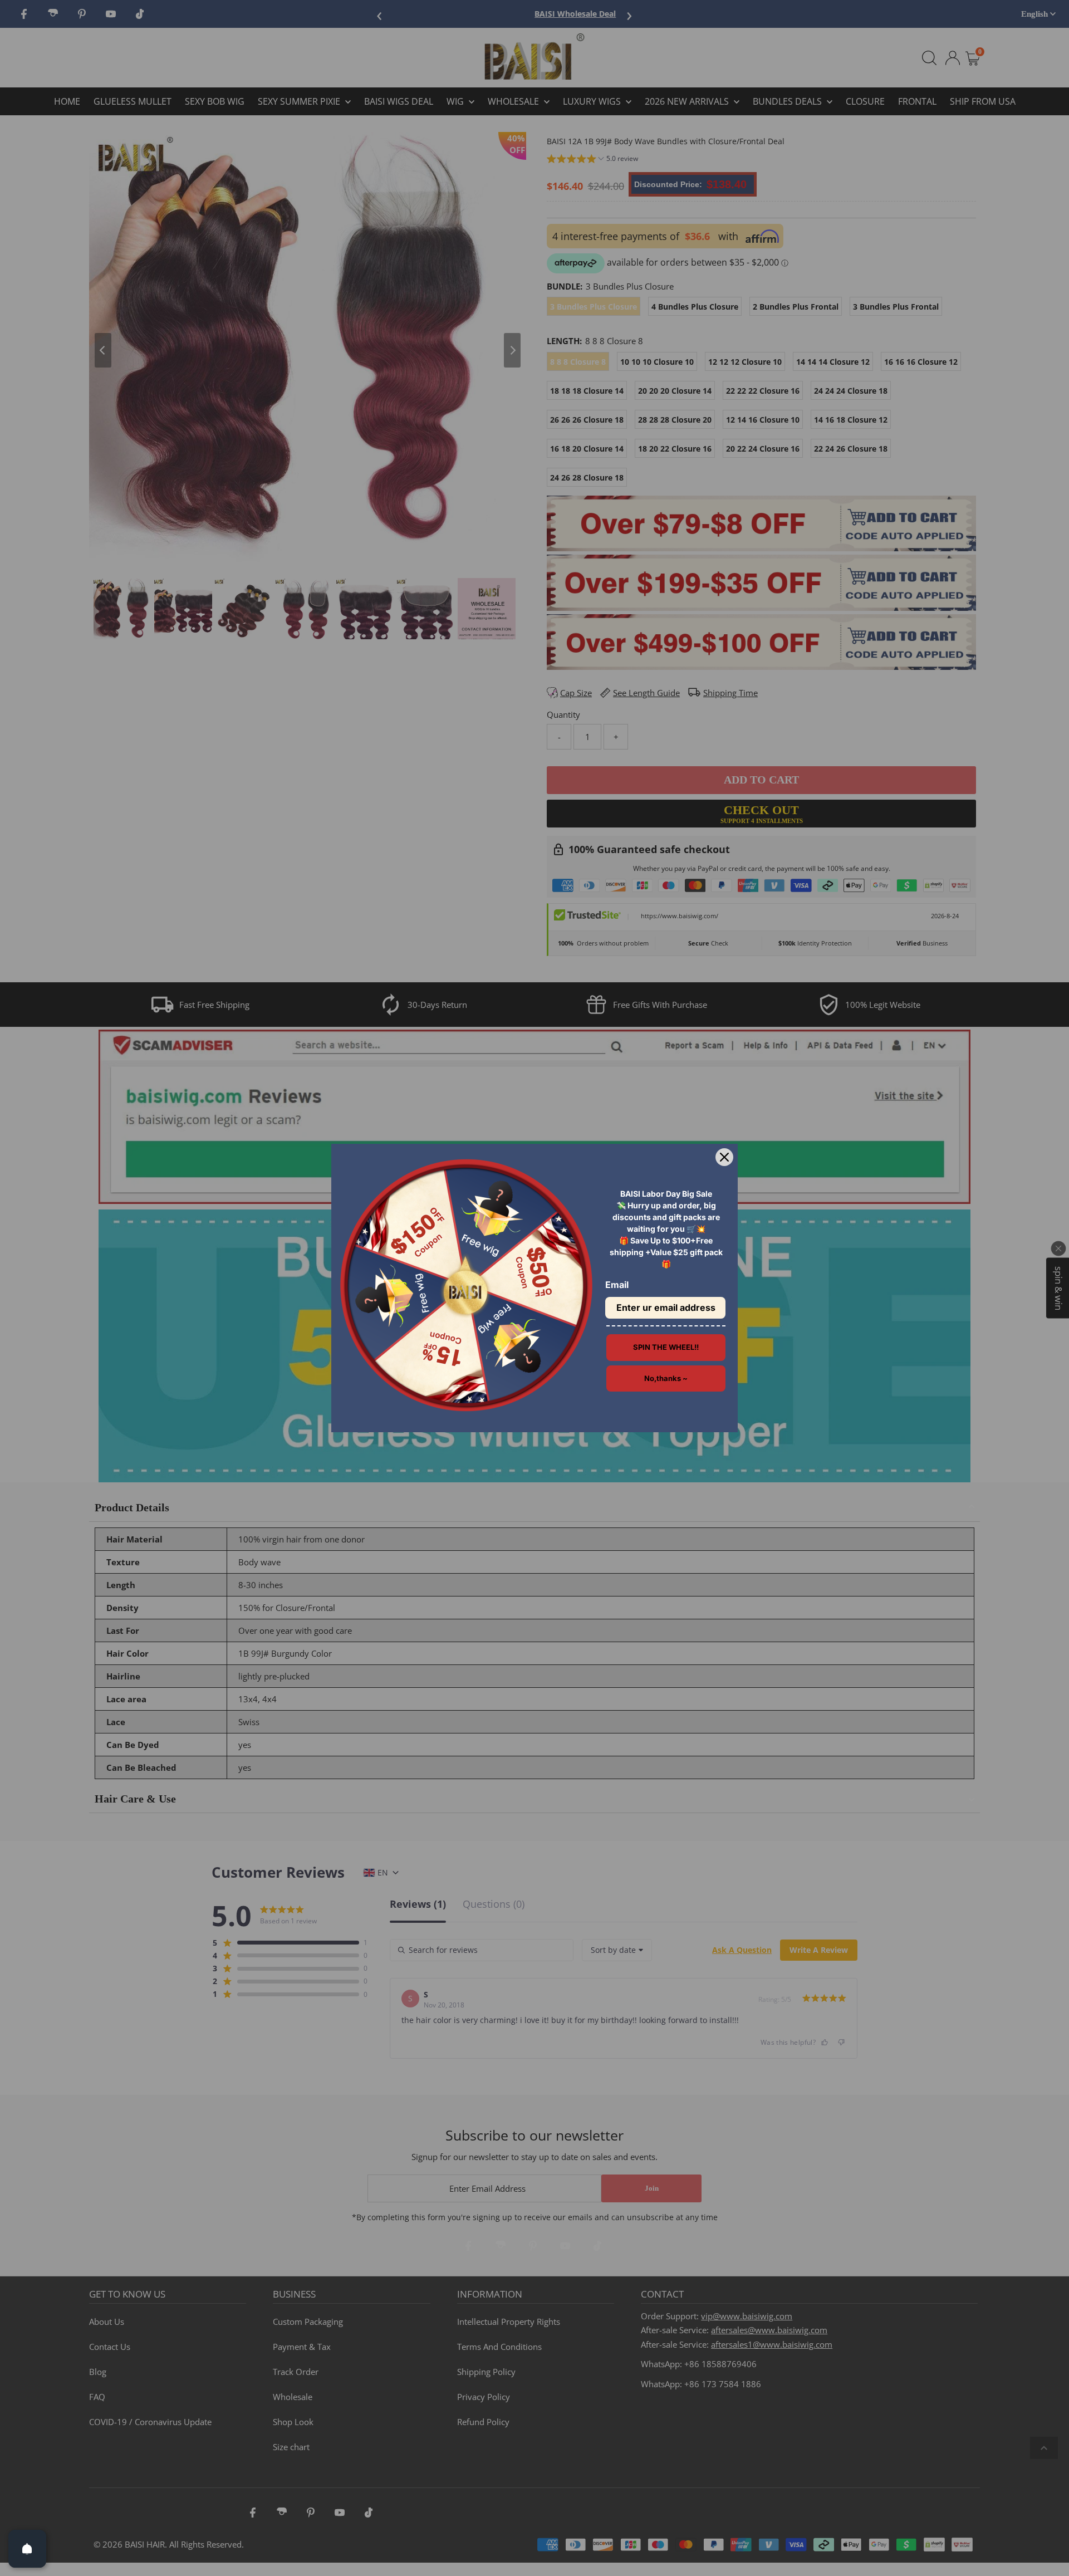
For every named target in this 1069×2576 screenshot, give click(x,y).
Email (617, 1285)
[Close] (724, 1157)
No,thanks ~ (666, 1378)
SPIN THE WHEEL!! (666, 1347)
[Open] (27, 2549)
